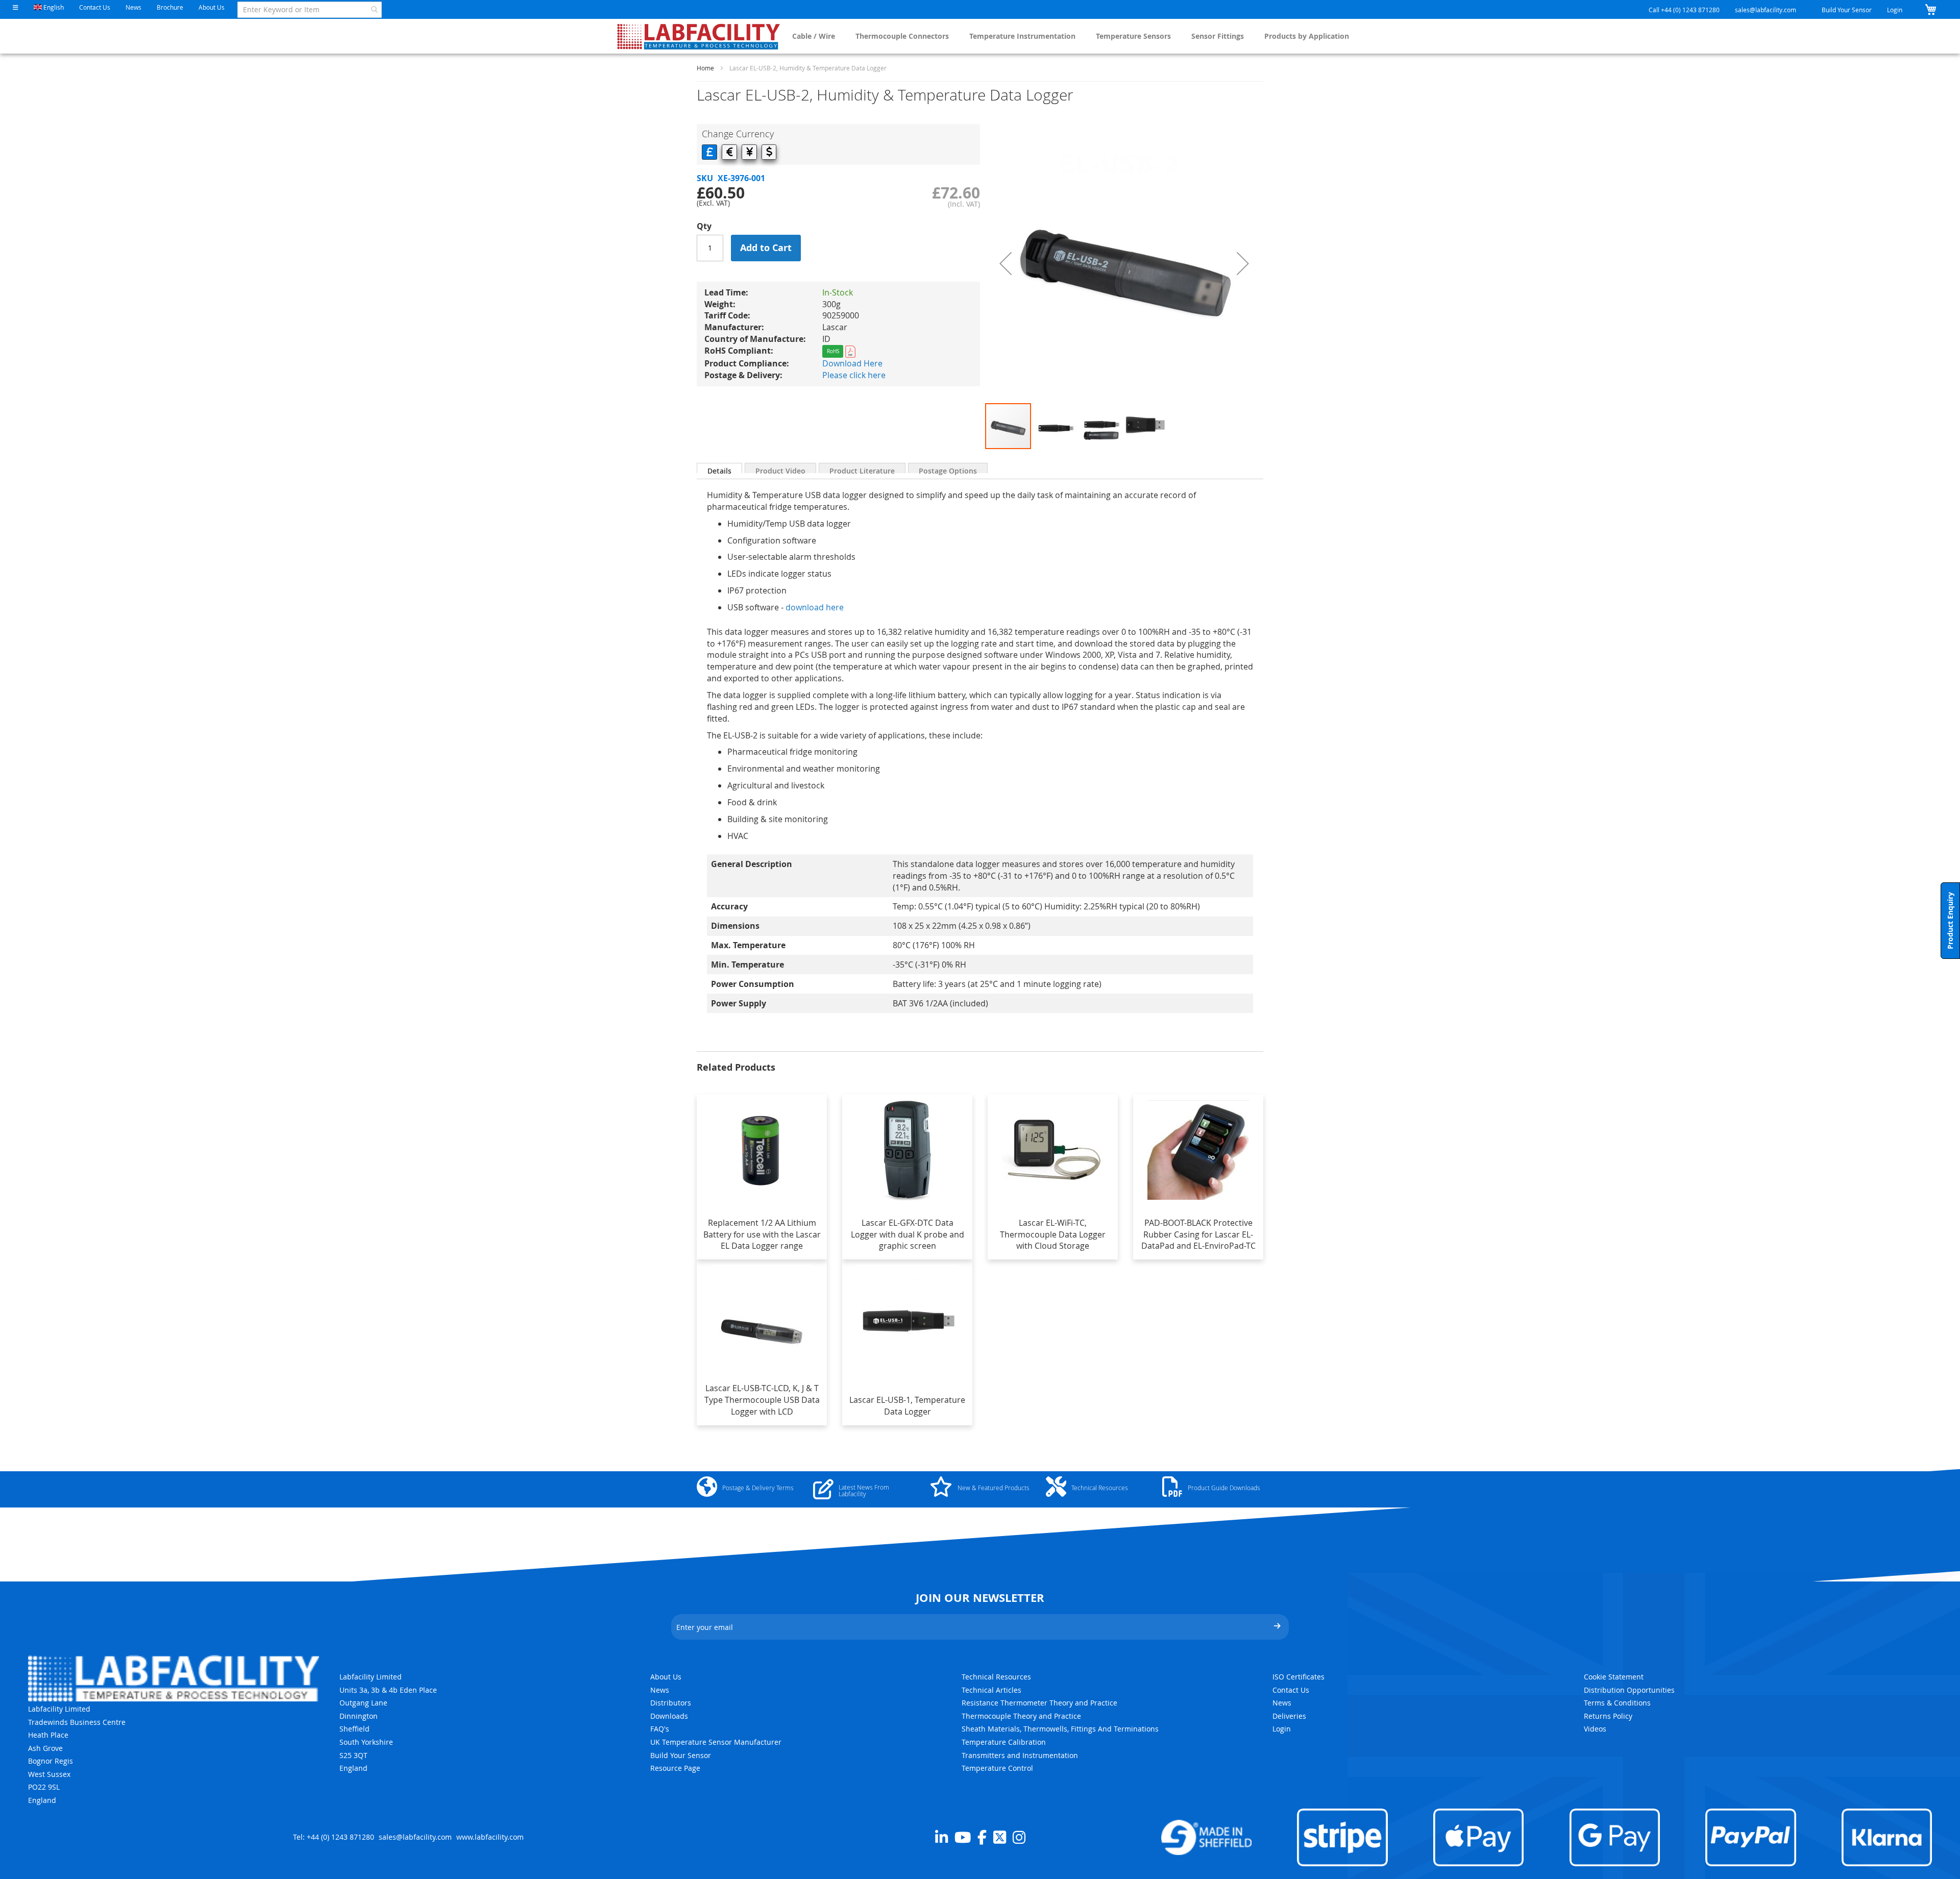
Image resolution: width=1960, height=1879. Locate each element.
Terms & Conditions (1617, 1703)
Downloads (669, 1716)
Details (719, 469)
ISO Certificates (1298, 1677)
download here (815, 607)
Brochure (170, 7)
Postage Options (948, 469)
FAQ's (660, 1729)
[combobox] (310, 10)
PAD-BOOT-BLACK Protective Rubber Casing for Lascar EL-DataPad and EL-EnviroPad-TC (1198, 1234)
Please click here (854, 375)
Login (1895, 10)
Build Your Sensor (1847, 10)
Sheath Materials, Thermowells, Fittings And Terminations (1060, 1729)
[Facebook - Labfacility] (982, 1837)
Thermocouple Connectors (902, 36)
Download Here (852, 363)
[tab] (719, 468)
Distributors (671, 1703)
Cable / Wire (814, 36)
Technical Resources (996, 1677)
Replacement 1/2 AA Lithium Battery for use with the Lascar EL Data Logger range (762, 1234)
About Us (212, 7)
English (53, 7)
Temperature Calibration (1004, 1742)
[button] (16, 7)
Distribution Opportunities (1629, 1690)
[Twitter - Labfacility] (1000, 1837)
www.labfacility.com (490, 1837)
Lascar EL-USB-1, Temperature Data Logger (907, 1406)
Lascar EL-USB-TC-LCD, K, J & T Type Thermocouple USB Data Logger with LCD (762, 1400)
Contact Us (95, 7)
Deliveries (1289, 1716)
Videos (1595, 1729)
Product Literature (862, 469)
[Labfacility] (699, 36)
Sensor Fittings (1218, 36)
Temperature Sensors (1133, 36)
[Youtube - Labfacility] (963, 1837)
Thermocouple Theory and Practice (1021, 1716)
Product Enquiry (1950, 921)
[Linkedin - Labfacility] (941, 1837)
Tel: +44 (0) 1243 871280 (334, 1837)
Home (705, 68)
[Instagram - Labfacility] (1019, 1837)
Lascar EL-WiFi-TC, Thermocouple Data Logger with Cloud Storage (1053, 1234)
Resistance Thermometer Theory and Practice (1039, 1703)
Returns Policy (1608, 1716)
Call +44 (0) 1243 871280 (1684, 10)
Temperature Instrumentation (1022, 36)
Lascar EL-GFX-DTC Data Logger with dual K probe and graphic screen (908, 1234)
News (133, 7)
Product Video (780, 469)
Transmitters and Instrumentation (1020, 1755)
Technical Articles (991, 1690)
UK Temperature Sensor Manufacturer (716, 1742)
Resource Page (675, 1768)
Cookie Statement (1614, 1677)
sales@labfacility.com (1766, 10)
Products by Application (1307, 36)
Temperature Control (997, 1768)
